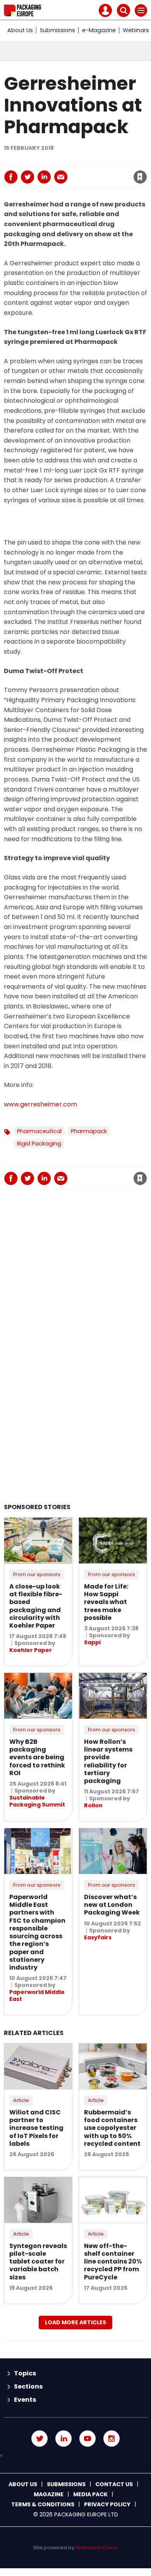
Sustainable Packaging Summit (37, 1801)
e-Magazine (99, 30)
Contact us (114, 2484)
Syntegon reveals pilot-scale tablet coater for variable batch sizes (38, 2262)
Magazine (49, 2494)
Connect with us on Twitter (39, 2439)
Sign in (38, 160)
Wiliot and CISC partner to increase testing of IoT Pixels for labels (36, 2128)
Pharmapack (89, 1131)
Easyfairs (98, 1937)
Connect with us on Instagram (112, 2439)
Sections (28, 2386)
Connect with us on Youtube (88, 2439)
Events (25, 2400)
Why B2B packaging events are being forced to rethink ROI (37, 1757)
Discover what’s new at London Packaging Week (112, 1905)
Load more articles (75, 2322)
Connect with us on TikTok (75, 2456)
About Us (20, 30)
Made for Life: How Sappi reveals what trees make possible (106, 1602)
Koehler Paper (31, 1650)
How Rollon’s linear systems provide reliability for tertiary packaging (108, 1761)
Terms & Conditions (43, 2504)
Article (21, 2100)
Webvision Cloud (97, 2548)
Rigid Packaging (39, 1144)
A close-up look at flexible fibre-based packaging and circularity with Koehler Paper (36, 1606)
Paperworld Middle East (37, 1996)
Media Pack (90, 2494)
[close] (81, 170)
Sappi (92, 1642)
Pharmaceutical (39, 1131)
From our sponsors (37, 1574)
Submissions (57, 30)
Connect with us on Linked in (63, 2439)
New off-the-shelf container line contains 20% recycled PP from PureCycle (113, 2262)
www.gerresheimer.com (40, 1104)
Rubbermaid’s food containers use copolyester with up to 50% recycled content (112, 2128)
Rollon (93, 1805)
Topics (25, 2373)
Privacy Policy (107, 2504)
